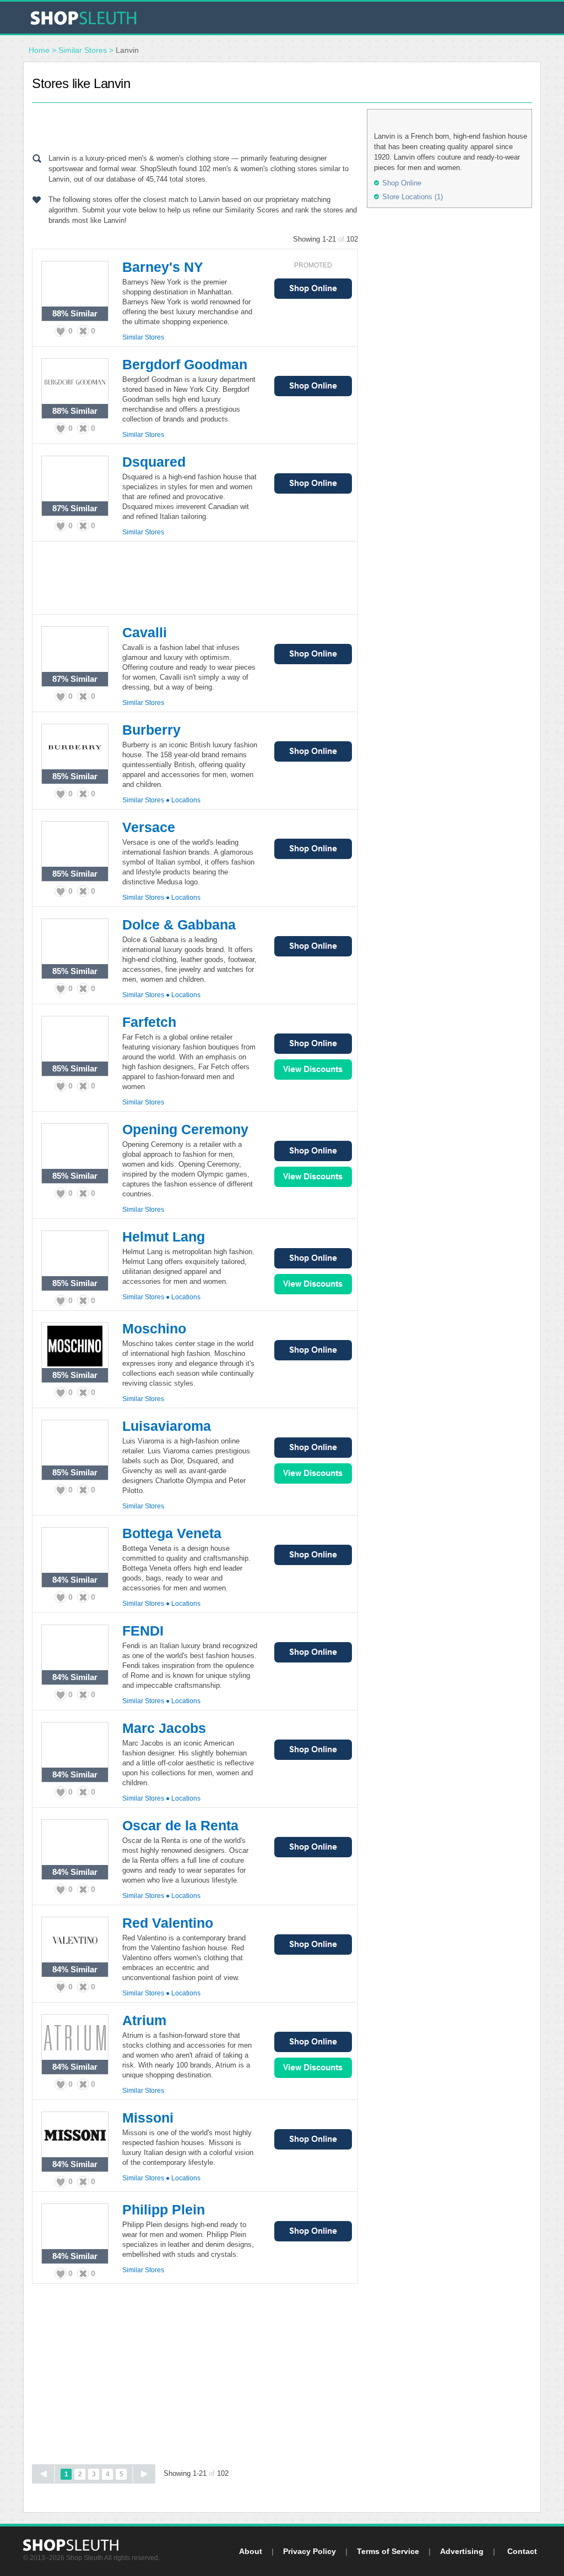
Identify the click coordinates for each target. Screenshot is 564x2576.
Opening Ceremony (185, 1129)
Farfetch (149, 1022)
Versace (149, 827)
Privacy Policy (310, 2551)
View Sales (313, 1070)
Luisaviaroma (167, 1426)
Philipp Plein (164, 2209)
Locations (186, 800)
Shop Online (313, 289)
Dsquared (154, 462)
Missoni (148, 2118)
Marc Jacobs (164, 1728)
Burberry (151, 730)
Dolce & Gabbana (179, 925)
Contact (522, 2551)
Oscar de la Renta (180, 1825)
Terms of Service (388, 2551)
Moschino (154, 1328)
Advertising (462, 2551)
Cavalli (145, 632)
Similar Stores (83, 50)
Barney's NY (163, 267)
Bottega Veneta (172, 1533)
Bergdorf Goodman (185, 364)
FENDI (143, 1631)
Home (39, 50)
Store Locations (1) (413, 197)
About (251, 2551)
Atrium (144, 2020)
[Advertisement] (195, 125)
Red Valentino (168, 1923)
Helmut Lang (164, 1237)
